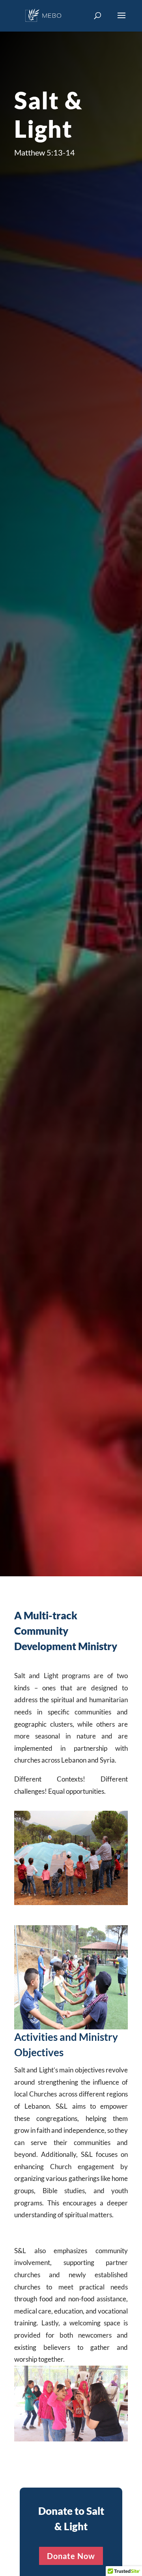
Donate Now (71, 2556)
